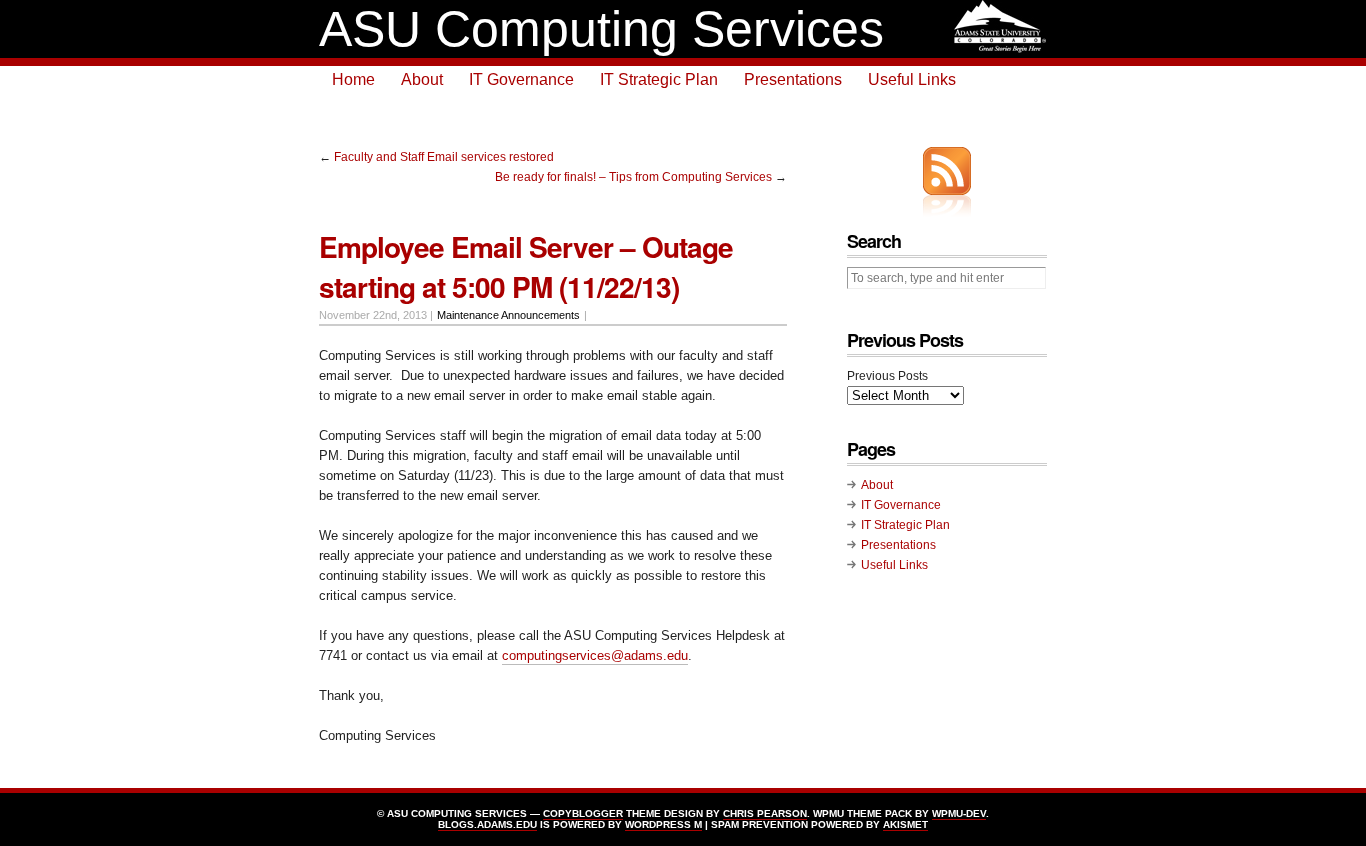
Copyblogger (583, 813)
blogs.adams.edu (487, 824)
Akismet (905, 824)
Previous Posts (887, 376)
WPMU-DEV (959, 813)
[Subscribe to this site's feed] (947, 171)
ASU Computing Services (601, 29)
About (422, 79)
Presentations (793, 79)
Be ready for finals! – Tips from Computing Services (633, 177)
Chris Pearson (765, 813)
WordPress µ (663, 824)
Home (353, 79)
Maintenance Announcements (508, 315)
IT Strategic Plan (659, 79)
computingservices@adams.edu (595, 655)
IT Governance (521, 79)
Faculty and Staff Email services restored (444, 157)
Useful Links (912, 79)
